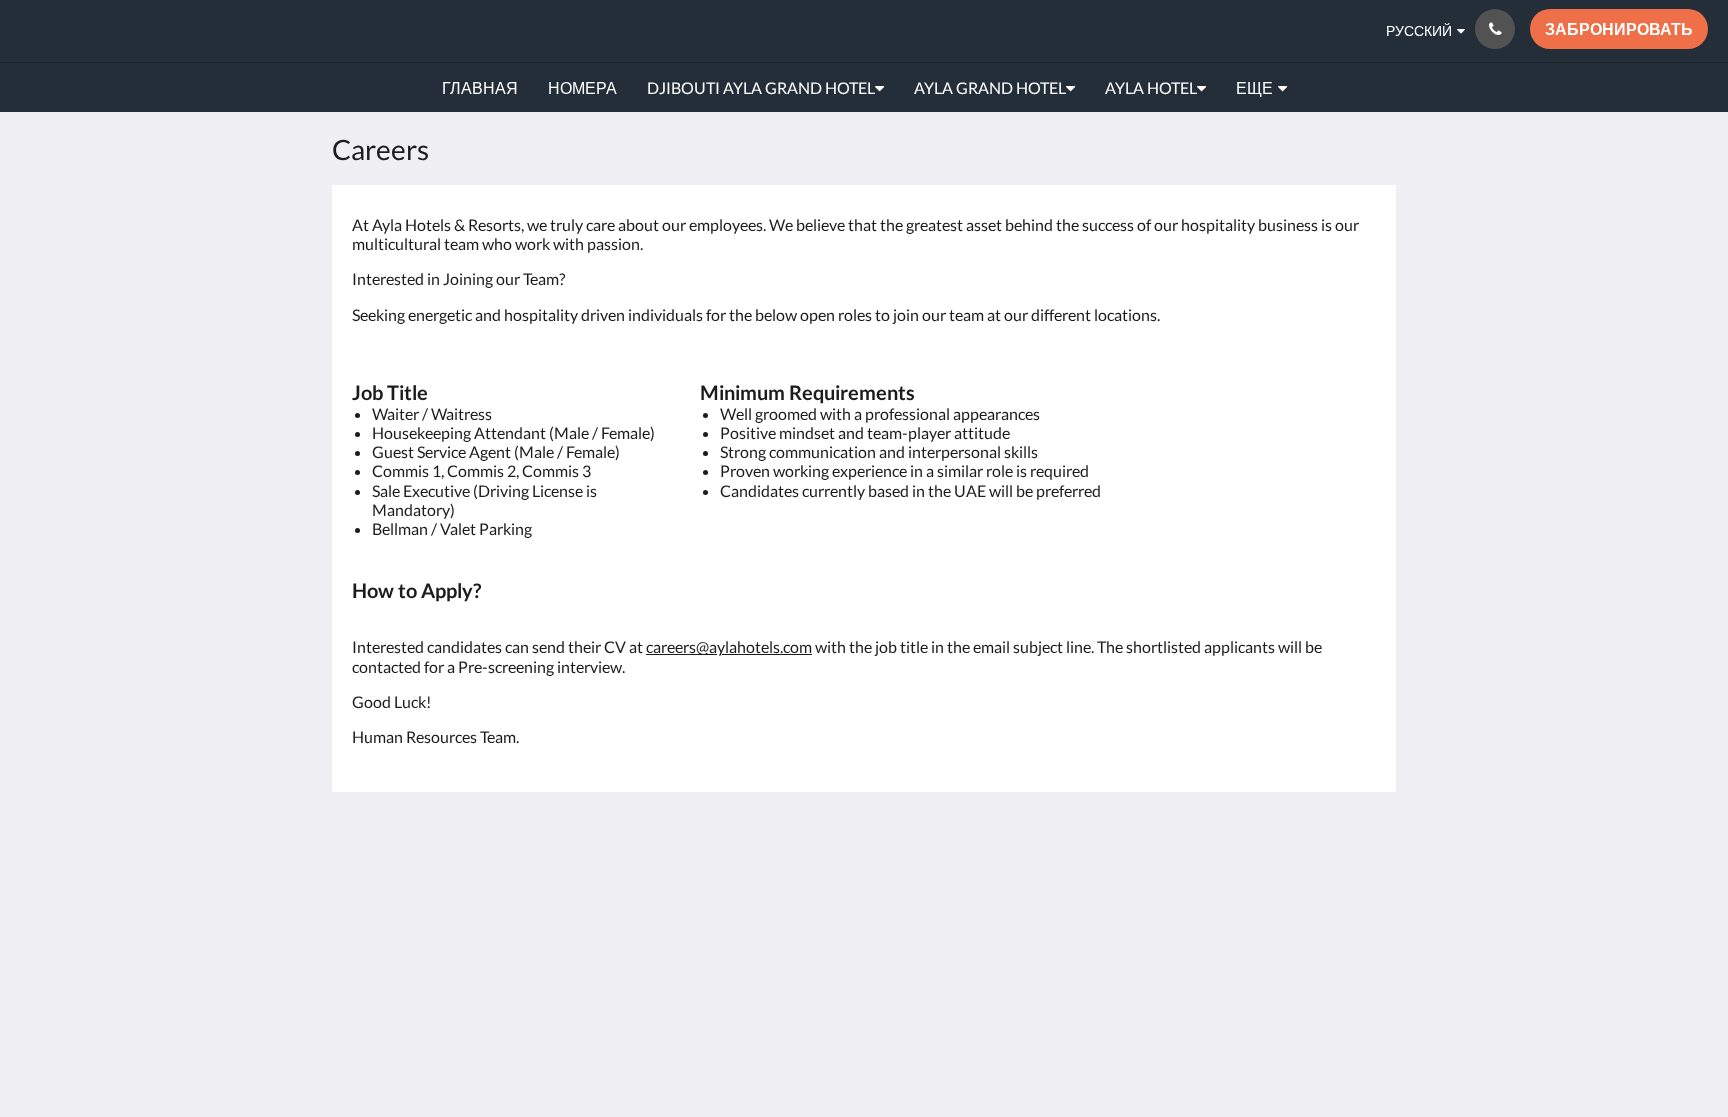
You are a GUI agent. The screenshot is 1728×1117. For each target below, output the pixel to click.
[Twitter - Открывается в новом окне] (1356, 946)
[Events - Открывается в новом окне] (1136, 891)
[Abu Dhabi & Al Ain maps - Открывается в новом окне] (1081, 891)
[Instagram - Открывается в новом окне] (1301, 891)
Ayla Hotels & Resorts (160, 30)
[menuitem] (480, 88)
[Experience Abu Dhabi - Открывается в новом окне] (1191, 891)
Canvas (1350, 1031)
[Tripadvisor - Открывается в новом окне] (1356, 891)
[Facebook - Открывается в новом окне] (1246, 891)
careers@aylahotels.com (729, 646)
